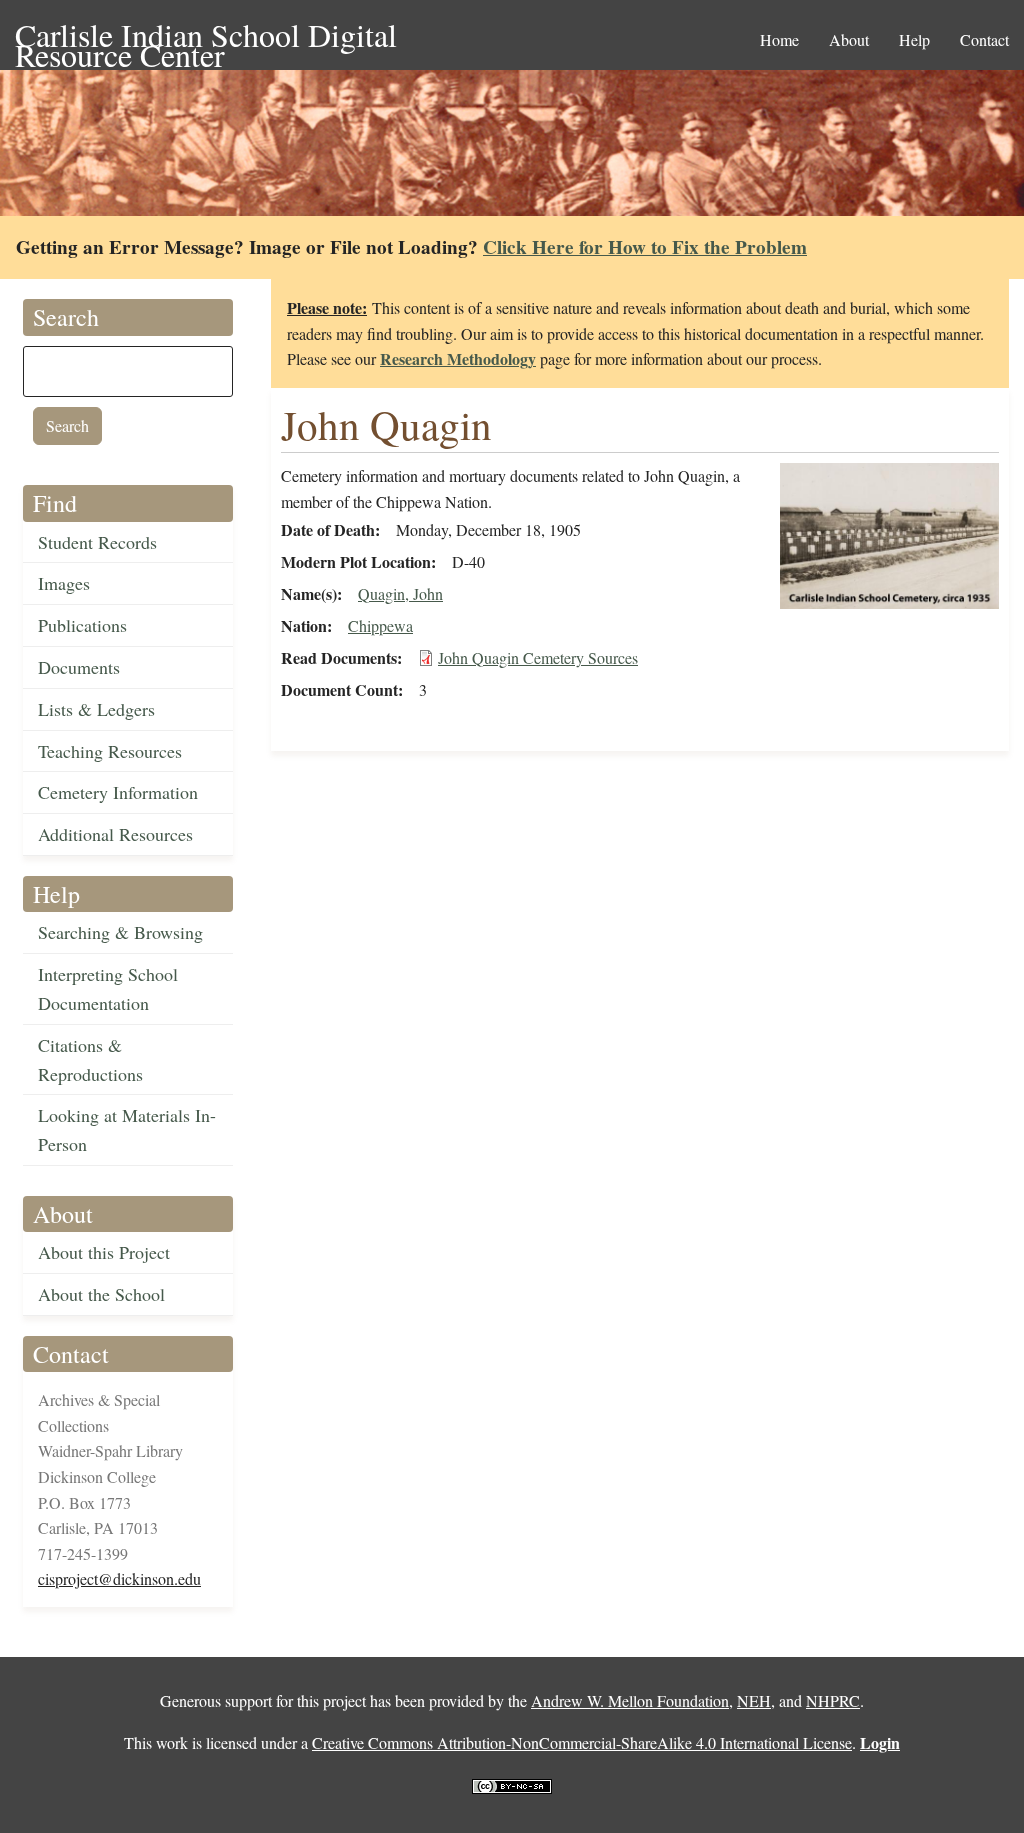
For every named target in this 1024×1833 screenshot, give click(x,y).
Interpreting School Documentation (108, 988)
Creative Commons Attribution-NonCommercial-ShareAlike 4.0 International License (582, 1742)
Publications (82, 625)
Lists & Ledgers (96, 709)
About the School (101, 1294)
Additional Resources (115, 834)
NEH (754, 1700)
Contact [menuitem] (984, 39)
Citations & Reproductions (90, 1059)
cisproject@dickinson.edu (119, 1578)
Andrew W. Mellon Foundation (630, 1700)
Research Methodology (458, 358)
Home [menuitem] (779, 39)
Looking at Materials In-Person (127, 1129)
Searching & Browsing (120, 932)
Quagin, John (400, 593)
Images (64, 583)
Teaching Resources (110, 751)
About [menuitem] (849, 39)
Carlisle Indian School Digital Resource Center (206, 36)
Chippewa (380, 625)
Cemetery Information (118, 792)
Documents (79, 667)
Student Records (97, 542)
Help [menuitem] (914, 39)
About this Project (104, 1252)
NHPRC (833, 1700)
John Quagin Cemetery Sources (538, 657)
